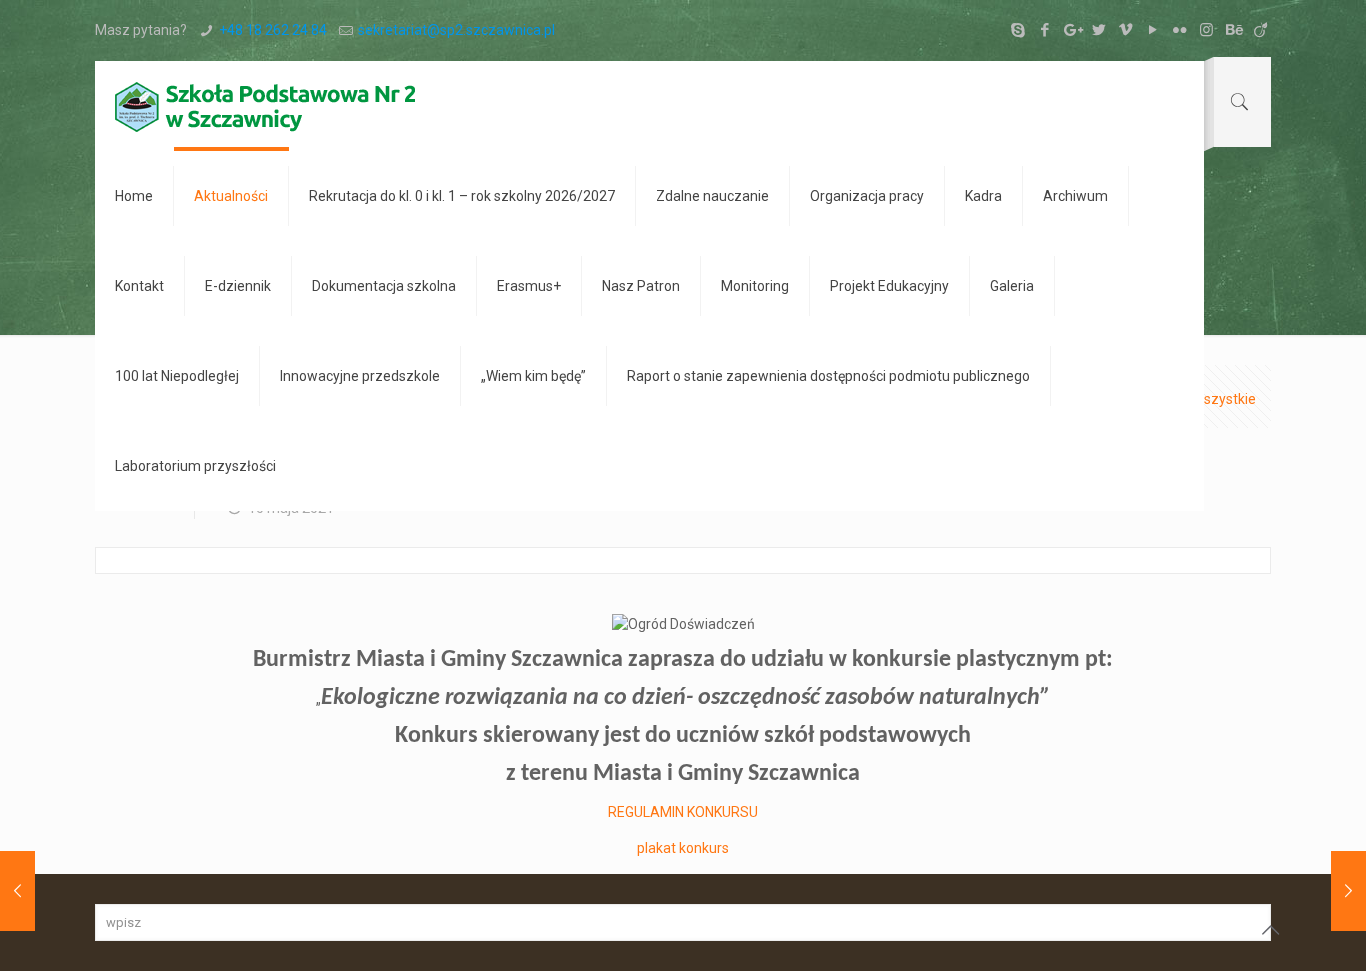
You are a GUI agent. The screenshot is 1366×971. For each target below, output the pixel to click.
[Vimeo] (1125, 30)
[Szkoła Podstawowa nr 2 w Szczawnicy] (265, 106)
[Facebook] (1044, 30)
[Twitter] (1098, 30)
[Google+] (1071, 30)
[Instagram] (1206, 30)
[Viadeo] (1260, 30)
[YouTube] (1152, 30)
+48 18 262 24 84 (273, 30)
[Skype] (1017, 30)
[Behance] (1233, 30)
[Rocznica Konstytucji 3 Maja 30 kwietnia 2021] (17, 891)
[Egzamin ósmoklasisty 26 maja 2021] (1348, 891)
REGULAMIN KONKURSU (683, 812)
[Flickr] (1179, 30)
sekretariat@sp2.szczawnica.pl (456, 30)
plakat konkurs (683, 848)
